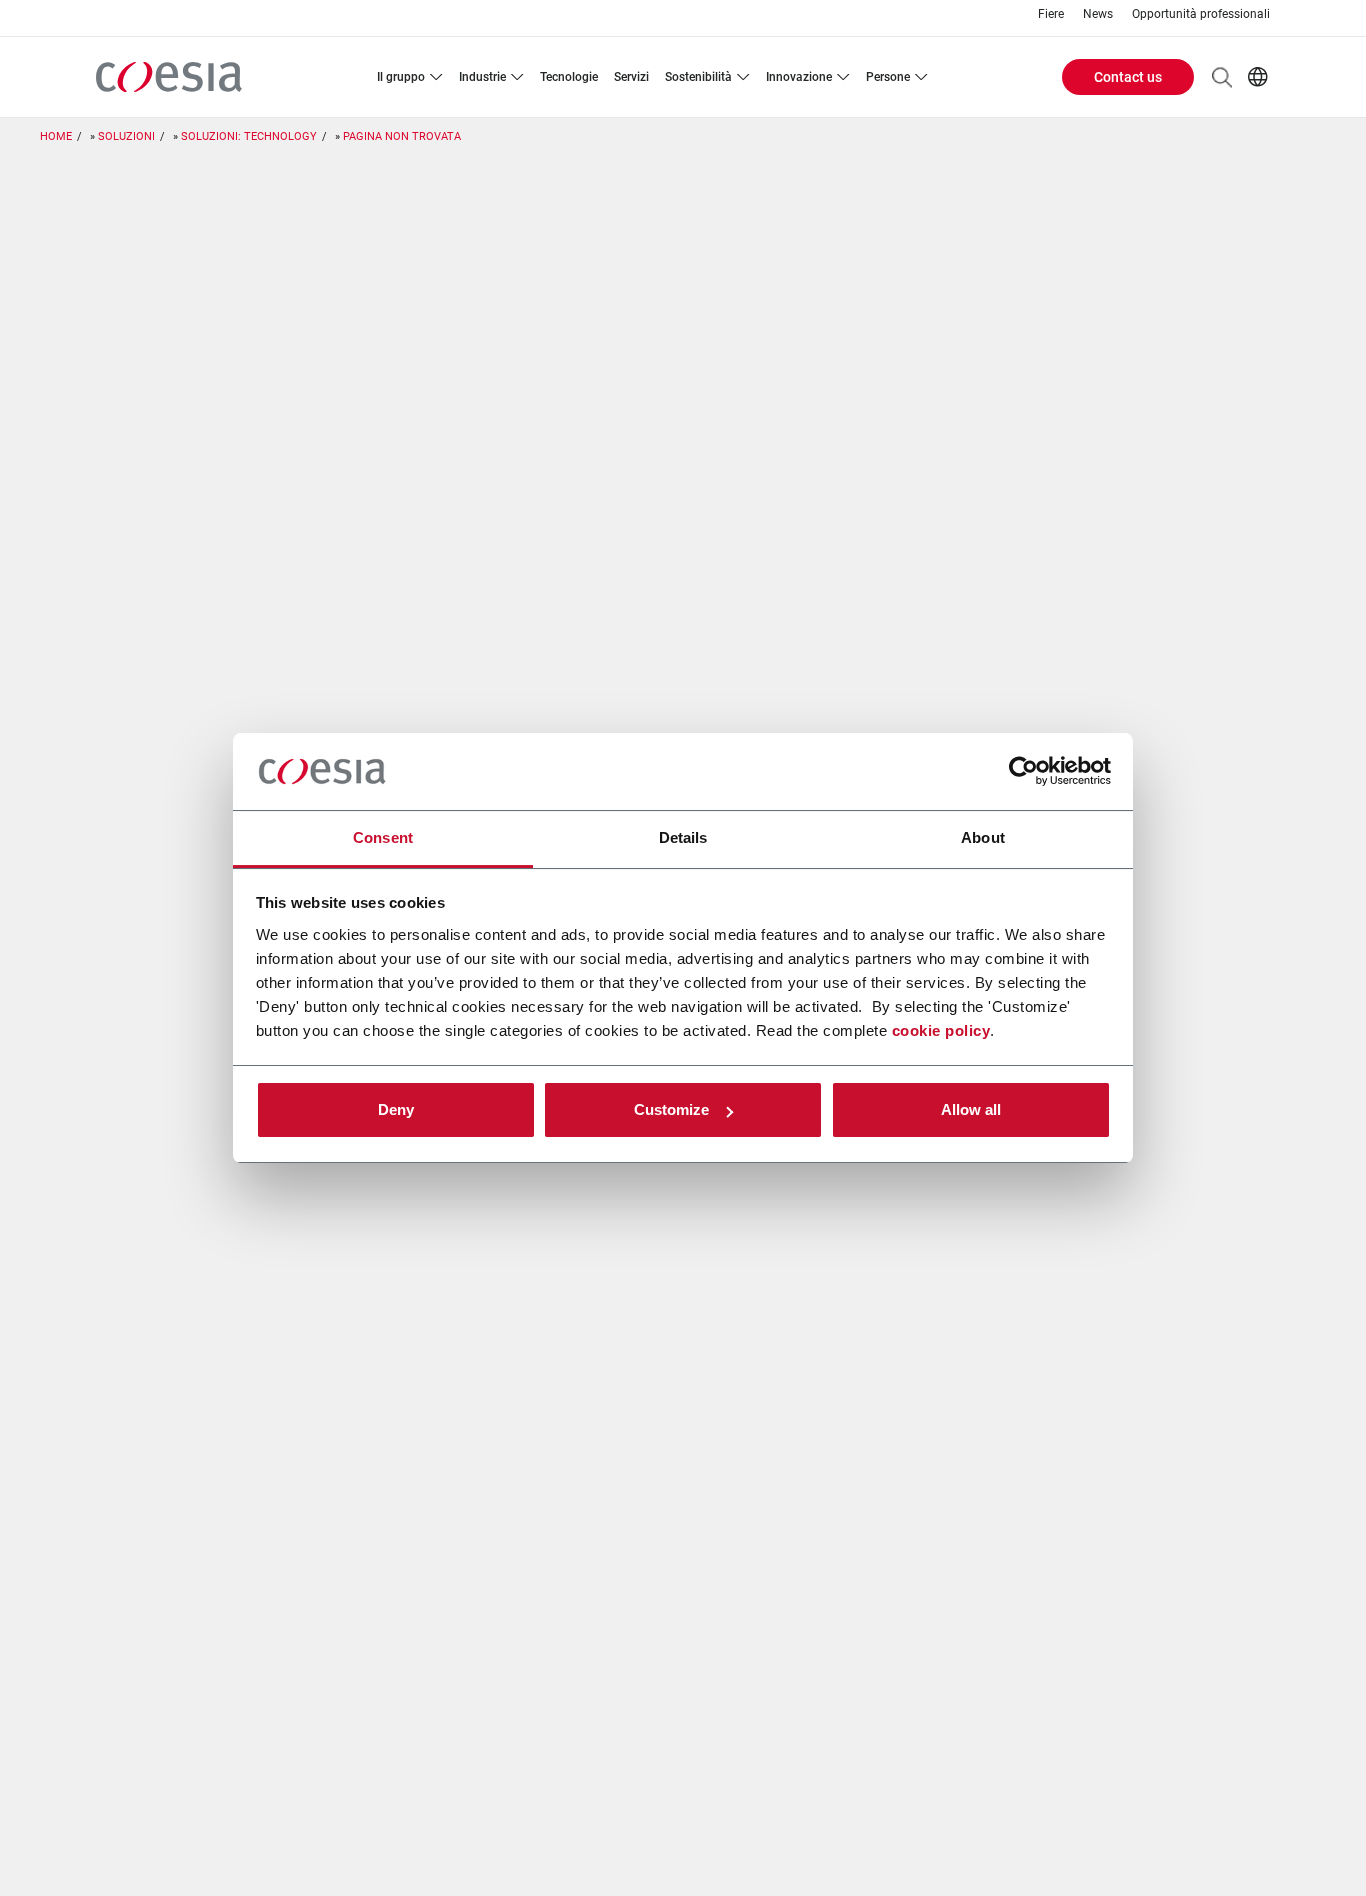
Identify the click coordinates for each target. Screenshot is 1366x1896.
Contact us (1128, 77)
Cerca (1222, 77)
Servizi (631, 77)
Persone (888, 77)
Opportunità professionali (1201, 14)
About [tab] (983, 837)
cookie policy (941, 1030)
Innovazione (799, 77)
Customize (671, 1109)
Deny (396, 1109)
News (1098, 14)
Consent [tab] (383, 837)
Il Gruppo (401, 77)
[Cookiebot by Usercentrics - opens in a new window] (1023, 772)
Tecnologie (569, 77)
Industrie (482, 77)
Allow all (971, 1109)
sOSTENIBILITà (698, 77)
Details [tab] (683, 837)
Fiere (1051, 14)
